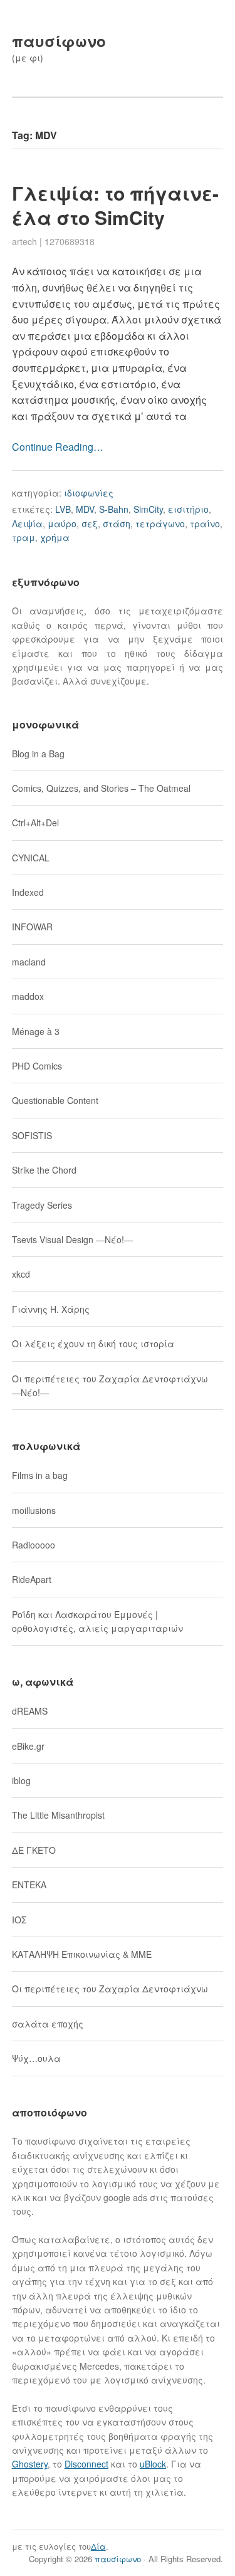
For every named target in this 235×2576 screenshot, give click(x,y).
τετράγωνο (160, 523)
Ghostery (30, 2464)
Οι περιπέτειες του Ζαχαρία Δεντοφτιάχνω (110, 1989)
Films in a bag (40, 1475)
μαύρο (62, 523)
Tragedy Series (42, 1205)
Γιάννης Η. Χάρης (51, 1309)
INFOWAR (32, 927)
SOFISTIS (32, 1135)
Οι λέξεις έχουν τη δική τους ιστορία (93, 1343)
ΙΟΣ (19, 1920)
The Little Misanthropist (58, 1815)
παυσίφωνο (59, 41)
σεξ (90, 523)
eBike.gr (28, 1746)
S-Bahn (114, 509)
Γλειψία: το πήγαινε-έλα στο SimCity (115, 205)
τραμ (23, 537)
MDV (85, 509)
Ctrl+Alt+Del (35, 823)
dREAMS (30, 1711)
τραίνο (205, 523)
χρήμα (55, 537)
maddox (28, 996)
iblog (21, 1780)
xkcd (21, 1274)
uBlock (153, 2464)
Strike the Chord (44, 1170)
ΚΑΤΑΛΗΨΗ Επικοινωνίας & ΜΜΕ (82, 1954)
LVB (63, 509)
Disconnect (86, 2464)
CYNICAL (31, 858)
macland (29, 962)
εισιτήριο (188, 509)
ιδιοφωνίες (89, 493)
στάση (117, 523)
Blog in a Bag (38, 754)
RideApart (32, 1579)
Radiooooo (34, 1545)
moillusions (34, 1510)
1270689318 (70, 241)
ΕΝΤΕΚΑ (29, 1885)
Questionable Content (55, 1100)
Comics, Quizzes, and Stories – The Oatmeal (101, 788)
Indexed (28, 892)
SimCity (148, 509)
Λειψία (27, 523)
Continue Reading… (58, 447)
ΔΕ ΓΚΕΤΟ (34, 1850)
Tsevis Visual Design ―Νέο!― (72, 1239)
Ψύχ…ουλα (36, 2058)
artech (24, 241)
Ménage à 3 (36, 1031)
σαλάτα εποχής (48, 2024)
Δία (98, 2546)
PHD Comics (37, 1066)
